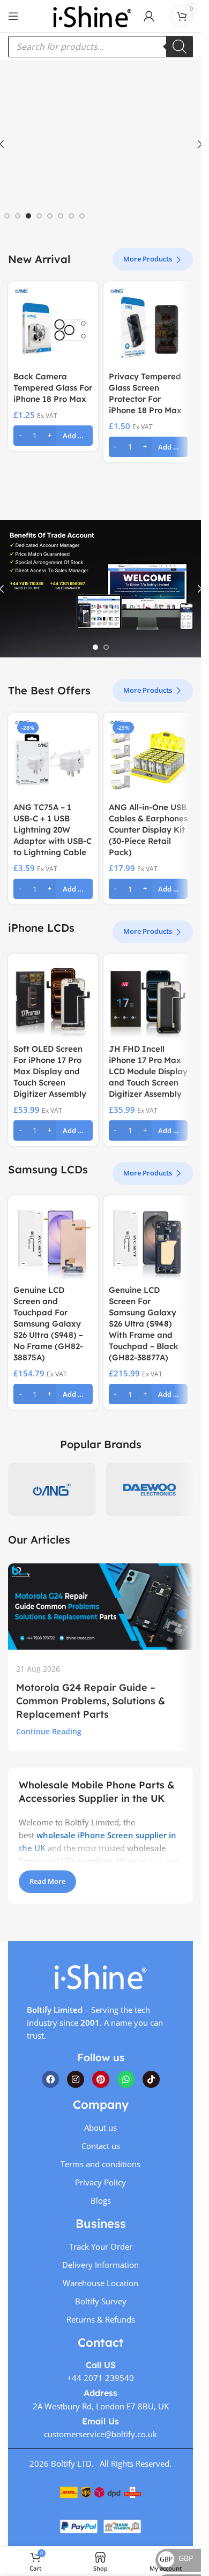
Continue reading (49, 1732)
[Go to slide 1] (7, 216)
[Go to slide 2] (18, 216)
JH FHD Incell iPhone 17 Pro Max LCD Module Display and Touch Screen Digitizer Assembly (148, 1071)
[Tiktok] (151, 2079)
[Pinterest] (101, 2079)
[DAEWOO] (150, 1489)
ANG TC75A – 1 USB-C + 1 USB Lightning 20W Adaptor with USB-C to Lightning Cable (53, 830)
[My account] (149, 16)
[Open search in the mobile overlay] (100, 47)
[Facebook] (50, 2079)
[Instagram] (76, 2079)
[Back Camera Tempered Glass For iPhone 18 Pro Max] (53, 326)
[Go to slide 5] (50, 216)
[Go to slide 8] (82, 216)
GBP (176, 2558)
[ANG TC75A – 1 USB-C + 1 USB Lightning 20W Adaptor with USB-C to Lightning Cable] (53, 758)
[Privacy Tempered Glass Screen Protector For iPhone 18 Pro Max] (148, 326)
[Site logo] (92, 15)
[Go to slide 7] (71, 216)
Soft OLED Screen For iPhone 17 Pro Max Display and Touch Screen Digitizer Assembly (50, 1071)
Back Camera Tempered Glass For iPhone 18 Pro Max (53, 388)
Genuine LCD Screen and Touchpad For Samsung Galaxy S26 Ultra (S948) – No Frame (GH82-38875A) (48, 1324)
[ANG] (52, 1489)
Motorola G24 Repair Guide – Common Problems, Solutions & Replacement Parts (91, 1701)
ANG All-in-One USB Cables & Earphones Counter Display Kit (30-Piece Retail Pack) (148, 830)
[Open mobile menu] (13, 16)
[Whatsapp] (126, 2079)
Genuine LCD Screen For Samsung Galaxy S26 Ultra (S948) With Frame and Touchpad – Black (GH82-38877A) (144, 1324)
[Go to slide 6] (61, 216)
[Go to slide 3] (28, 216)
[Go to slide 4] (39, 216)
